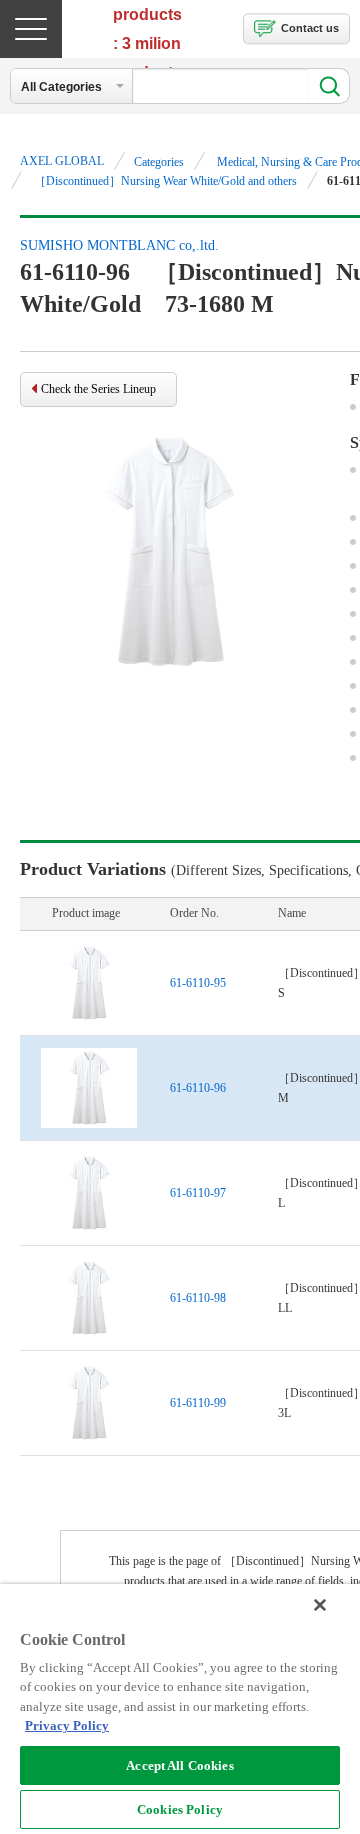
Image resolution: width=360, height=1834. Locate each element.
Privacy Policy (67, 1725)
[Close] (320, 1605)
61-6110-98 (198, 1298)
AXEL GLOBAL (62, 161)
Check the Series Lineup (98, 389)
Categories (159, 162)
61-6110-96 (198, 1088)
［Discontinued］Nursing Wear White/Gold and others (165, 181)
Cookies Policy (180, 1809)
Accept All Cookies (179, 1765)
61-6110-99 (198, 1403)
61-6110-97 (198, 1193)
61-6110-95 (198, 983)
